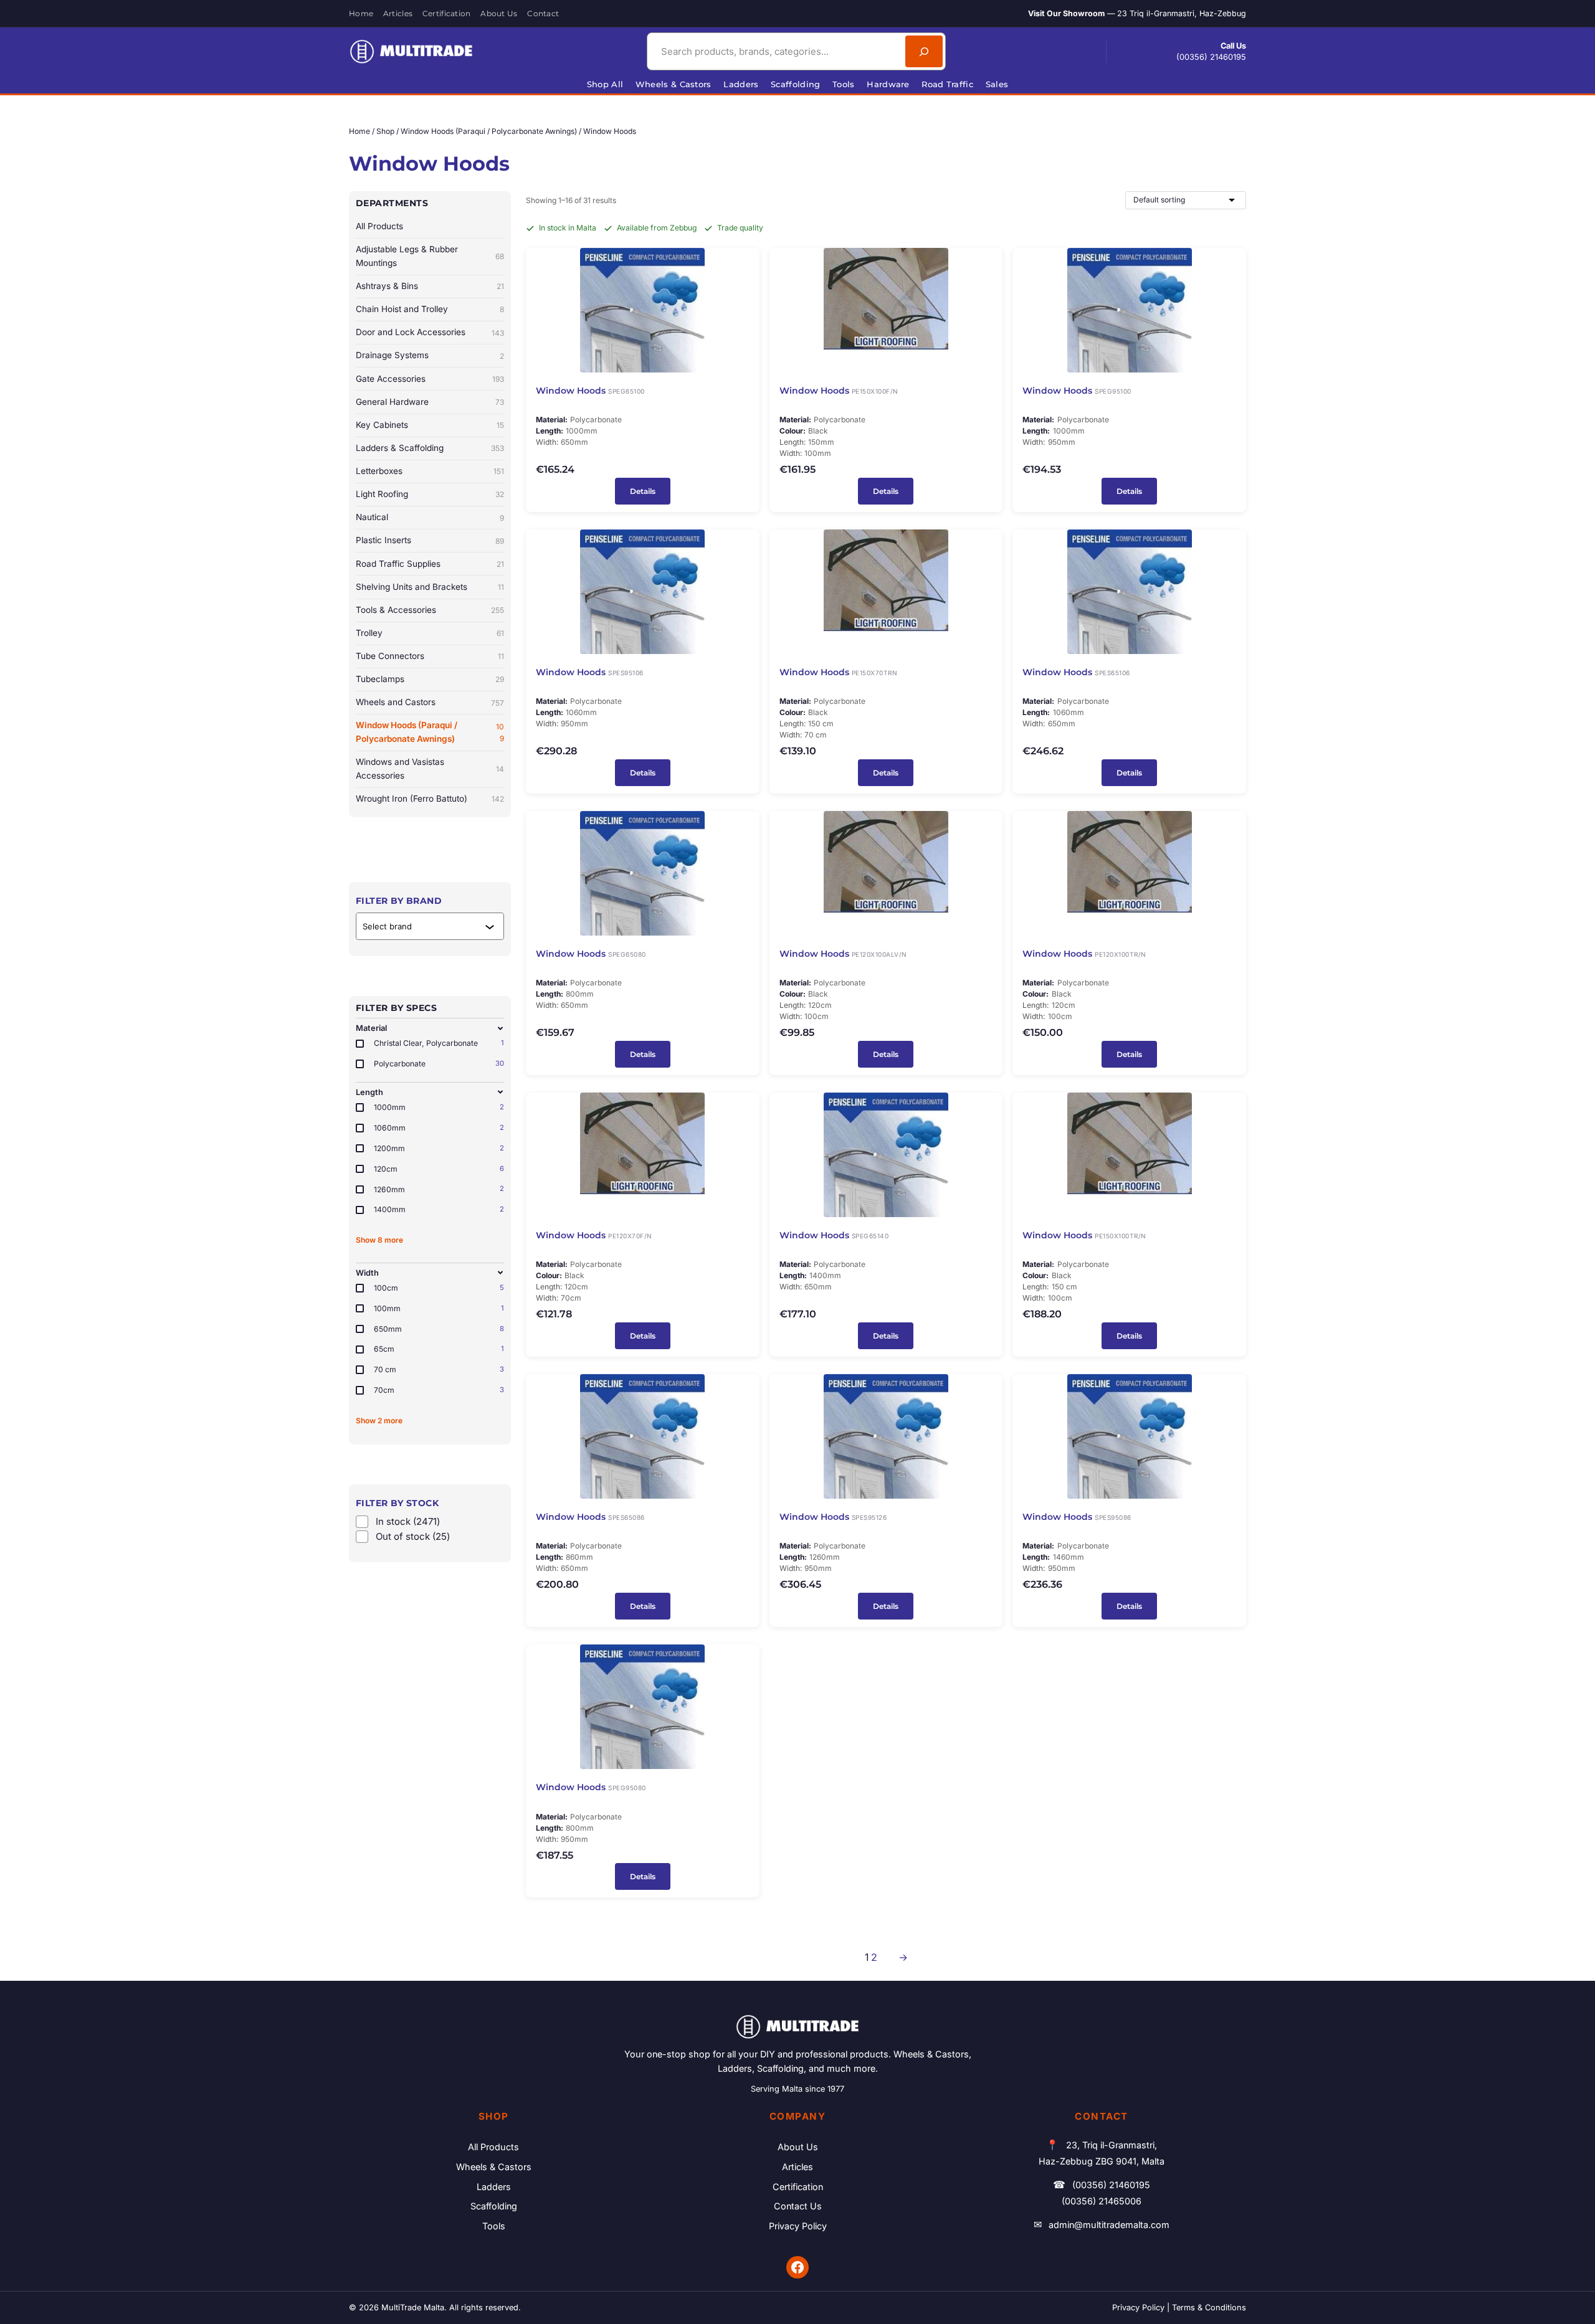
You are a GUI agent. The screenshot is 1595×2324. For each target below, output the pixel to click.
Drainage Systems (430, 355)
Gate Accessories (430, 379)
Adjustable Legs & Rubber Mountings (430, 256)
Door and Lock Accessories (430, 332)
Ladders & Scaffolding (430, 448)
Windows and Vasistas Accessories (430, 769)
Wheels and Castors (430, 702)
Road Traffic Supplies (430, 564)
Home (359, 131)
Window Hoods (571, 391)
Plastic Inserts (430, 540)
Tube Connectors (430, 656)
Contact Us (798, 2206)
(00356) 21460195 (1211, 57)
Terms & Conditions (1209, 2307)
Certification (798, 2187)
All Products (379, 226)
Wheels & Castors (494, 2167)
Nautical (430, 517)
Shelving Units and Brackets (430, 587)
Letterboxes (430, 471)
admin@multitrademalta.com (1109, 2225)
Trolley (430, 633)
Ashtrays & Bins (430, 286)
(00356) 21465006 (1102, 2201)
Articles (797, 2167)
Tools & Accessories (430, 610)
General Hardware (430, 402)
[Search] (924, 51)
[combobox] (774, 51)
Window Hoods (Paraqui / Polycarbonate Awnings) (489, 131)
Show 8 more (379, 1240)
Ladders (494, 2187)
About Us (798, 2147)
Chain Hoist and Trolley (430, 309)
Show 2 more (379, 1420)
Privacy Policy (798, 2226)
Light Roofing (430, 494)
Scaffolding (494, 2206)
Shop (385, 131)
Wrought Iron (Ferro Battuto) (430, 799)
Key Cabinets (430, 425)
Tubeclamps (430, 679)
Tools (494, 2226)
